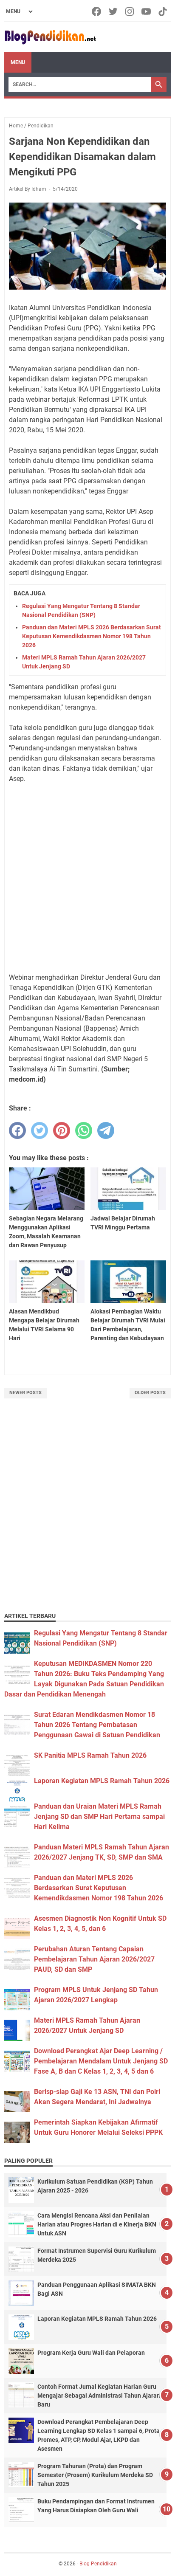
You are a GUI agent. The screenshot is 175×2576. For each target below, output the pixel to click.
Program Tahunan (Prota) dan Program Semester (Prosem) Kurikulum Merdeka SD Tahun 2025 (95, 2475)
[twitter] (40, 1130)
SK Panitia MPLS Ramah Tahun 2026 (90, 1755)
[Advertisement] (87, 878)
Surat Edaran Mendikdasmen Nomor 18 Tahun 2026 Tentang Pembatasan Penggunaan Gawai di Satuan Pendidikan (97, 1725)
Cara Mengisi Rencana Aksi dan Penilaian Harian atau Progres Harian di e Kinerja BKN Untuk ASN (97, 2224)
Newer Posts (25, 1393)
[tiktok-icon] (163, 11)
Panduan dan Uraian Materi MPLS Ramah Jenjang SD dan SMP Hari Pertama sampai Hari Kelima (99, 1816)
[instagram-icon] (130, 11)
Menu (18, 62)
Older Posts (150, 1393)
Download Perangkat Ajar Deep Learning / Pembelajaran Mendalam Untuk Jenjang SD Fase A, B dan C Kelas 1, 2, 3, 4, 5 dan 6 (101, 2061)
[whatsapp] (84, 1130)
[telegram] (106, 1130)
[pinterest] (62, 1130)
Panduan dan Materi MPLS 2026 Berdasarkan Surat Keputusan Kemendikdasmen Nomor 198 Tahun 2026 (92, 636)
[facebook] (17, 1130)
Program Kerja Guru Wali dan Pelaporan (91, 2353)
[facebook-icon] (97, 11)
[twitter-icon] (114, 11)
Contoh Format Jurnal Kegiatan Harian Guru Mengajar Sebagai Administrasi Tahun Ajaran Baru (99, 2396)
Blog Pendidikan (98, 2564)
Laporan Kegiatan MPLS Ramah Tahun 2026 (102, 1781)
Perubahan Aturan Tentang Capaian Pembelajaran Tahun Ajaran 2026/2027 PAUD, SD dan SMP (94, 1959)
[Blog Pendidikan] (50, 37)
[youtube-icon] (147, 11)
